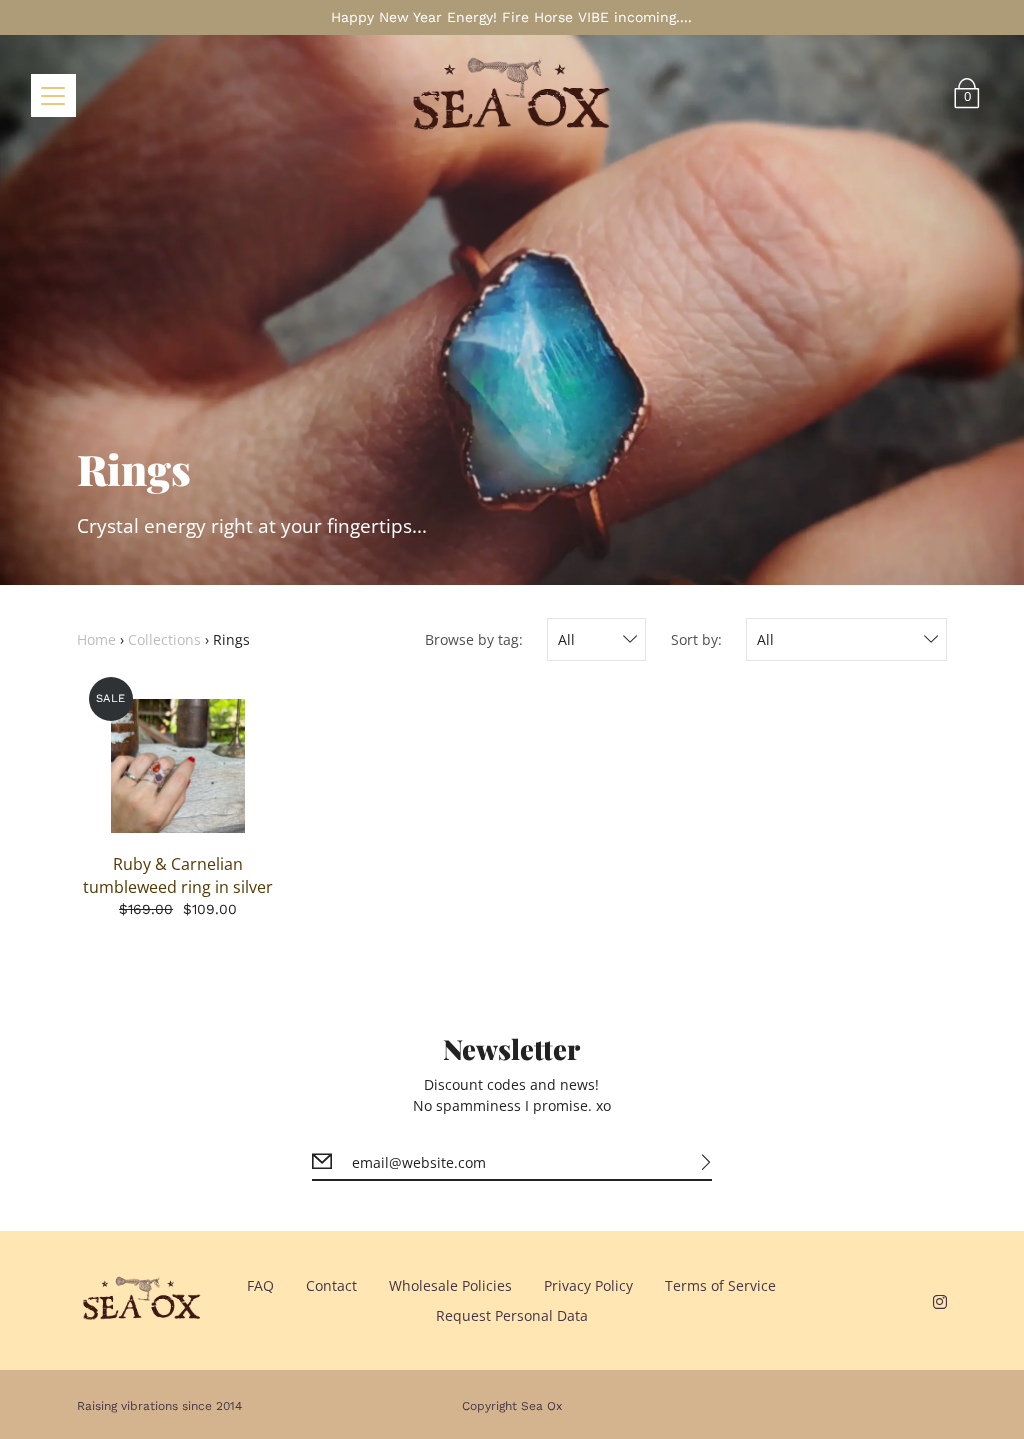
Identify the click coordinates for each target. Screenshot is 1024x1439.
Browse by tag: (474, 639)
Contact (331, 1285)
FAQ (260, 1285)
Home (96, 639)
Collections (164, 639)
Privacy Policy (588, 1285)
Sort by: (696, 639)
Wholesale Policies (450, 1285)
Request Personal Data (512, 1315)
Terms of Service (720, 1285)
